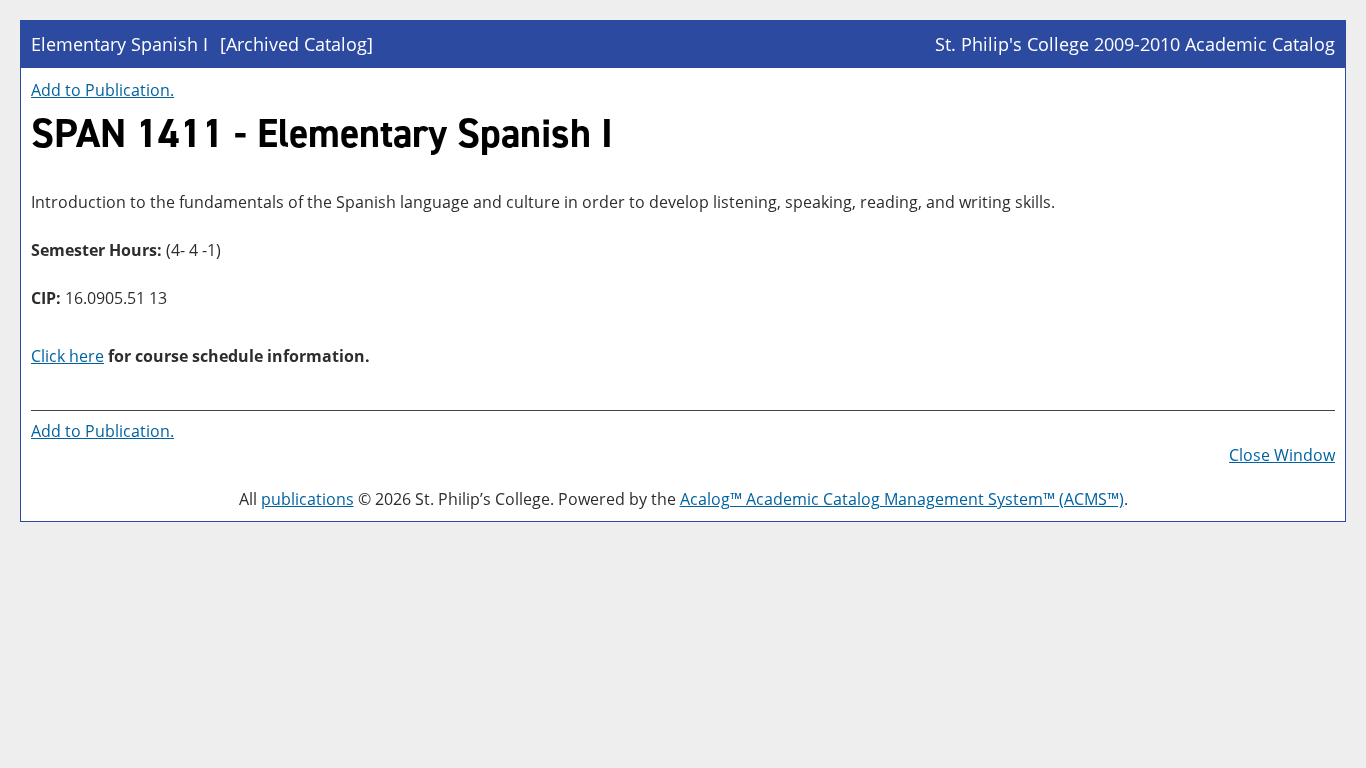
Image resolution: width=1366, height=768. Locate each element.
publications (307, 499)
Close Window (1282, 455)
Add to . (102, 90)
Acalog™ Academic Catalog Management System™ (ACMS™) (902, 499)
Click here (67, 356)
